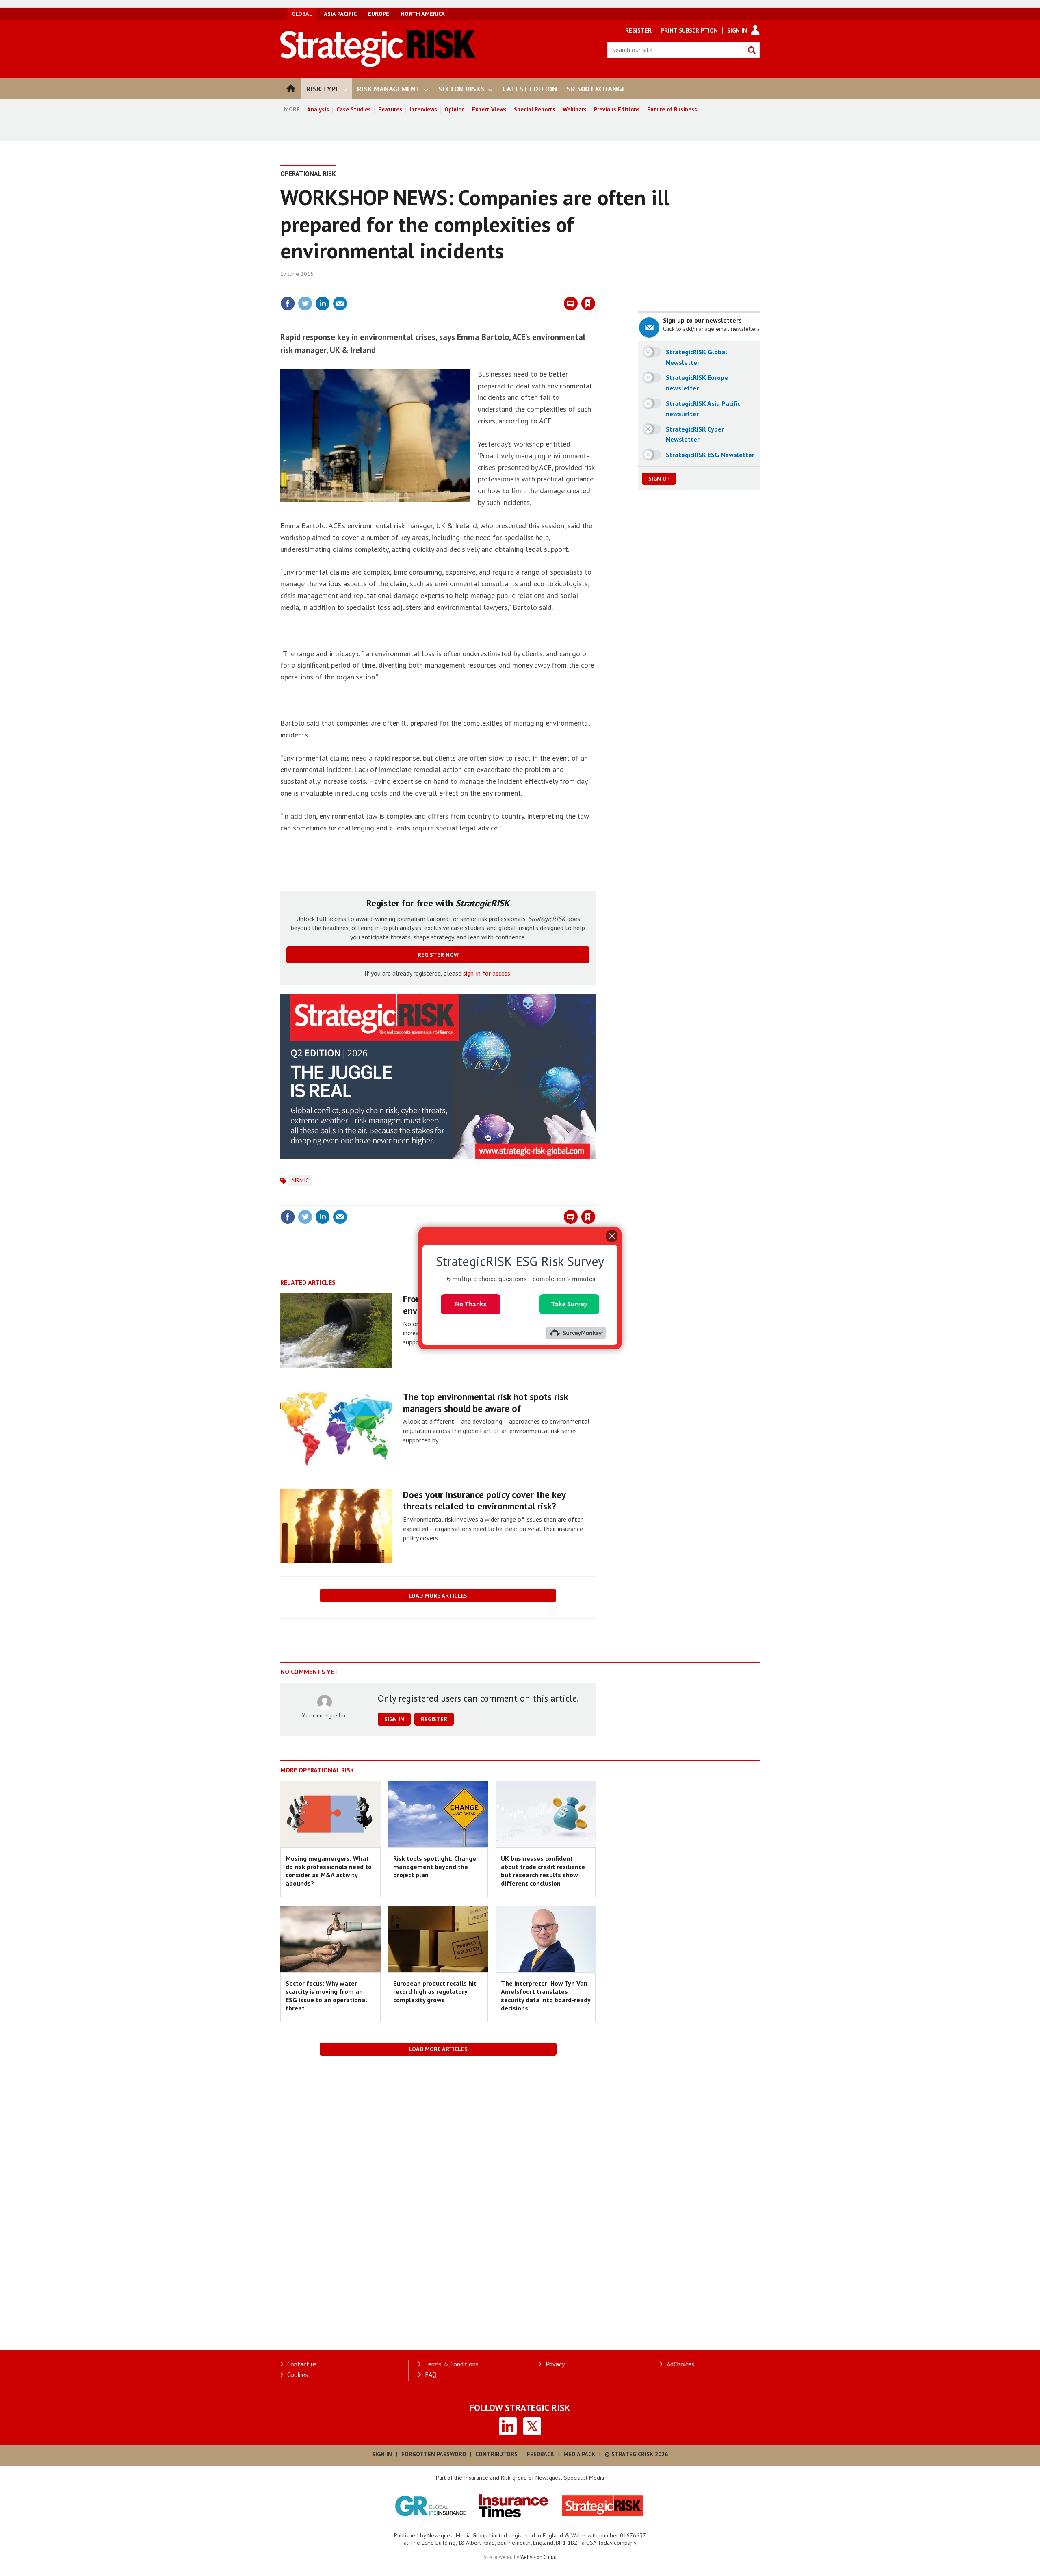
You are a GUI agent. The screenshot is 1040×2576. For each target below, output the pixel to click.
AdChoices (680, 2364)
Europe (379, 14)
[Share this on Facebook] (288, 304)
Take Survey (569, 1304)
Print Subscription (689, 30)
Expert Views (489, 109)
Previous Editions (617, 109)
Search (752, 50)
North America (423, 14)
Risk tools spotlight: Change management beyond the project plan (435, 1867)
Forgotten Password (434, 2454)
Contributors (496, 2454)
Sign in (493, 287)
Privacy (555, 2364)
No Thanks (471, 1304)
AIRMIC (300, 1180)
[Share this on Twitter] (305, 304)
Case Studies (354, 109)
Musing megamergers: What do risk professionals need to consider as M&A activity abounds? (329, 1871)
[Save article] (588, 304)
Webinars (575, 109)
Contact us (302, 2364)
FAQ (431, 2374)
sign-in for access (487, 973)
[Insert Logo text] (378, 65)
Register (638, 30)
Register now (438, 955)
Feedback (541, 2454)
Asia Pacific (340, 14)
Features (390, 109)
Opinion (455, 109)
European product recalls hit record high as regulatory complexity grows (435, 1992)
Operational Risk (308, 173)
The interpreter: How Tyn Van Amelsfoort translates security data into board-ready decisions (546, 1996)
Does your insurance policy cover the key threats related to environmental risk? (484, 1500)
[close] (595, 287)
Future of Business (672, 109)
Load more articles (438, 1596)
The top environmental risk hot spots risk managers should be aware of (485, 1403)
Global (302, 14)
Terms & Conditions (452, 2364)
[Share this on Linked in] (323, 304)
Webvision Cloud (538, 2557)
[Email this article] (340, 304)
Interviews (423, 109)
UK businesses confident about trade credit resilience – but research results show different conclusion (546, 1871)
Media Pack (579, 2454)
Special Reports (535, 109)
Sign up (659, 479)
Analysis (318, 109)
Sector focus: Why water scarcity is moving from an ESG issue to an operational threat (326, 1996)
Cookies (298, 2374)
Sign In (737, 30)
